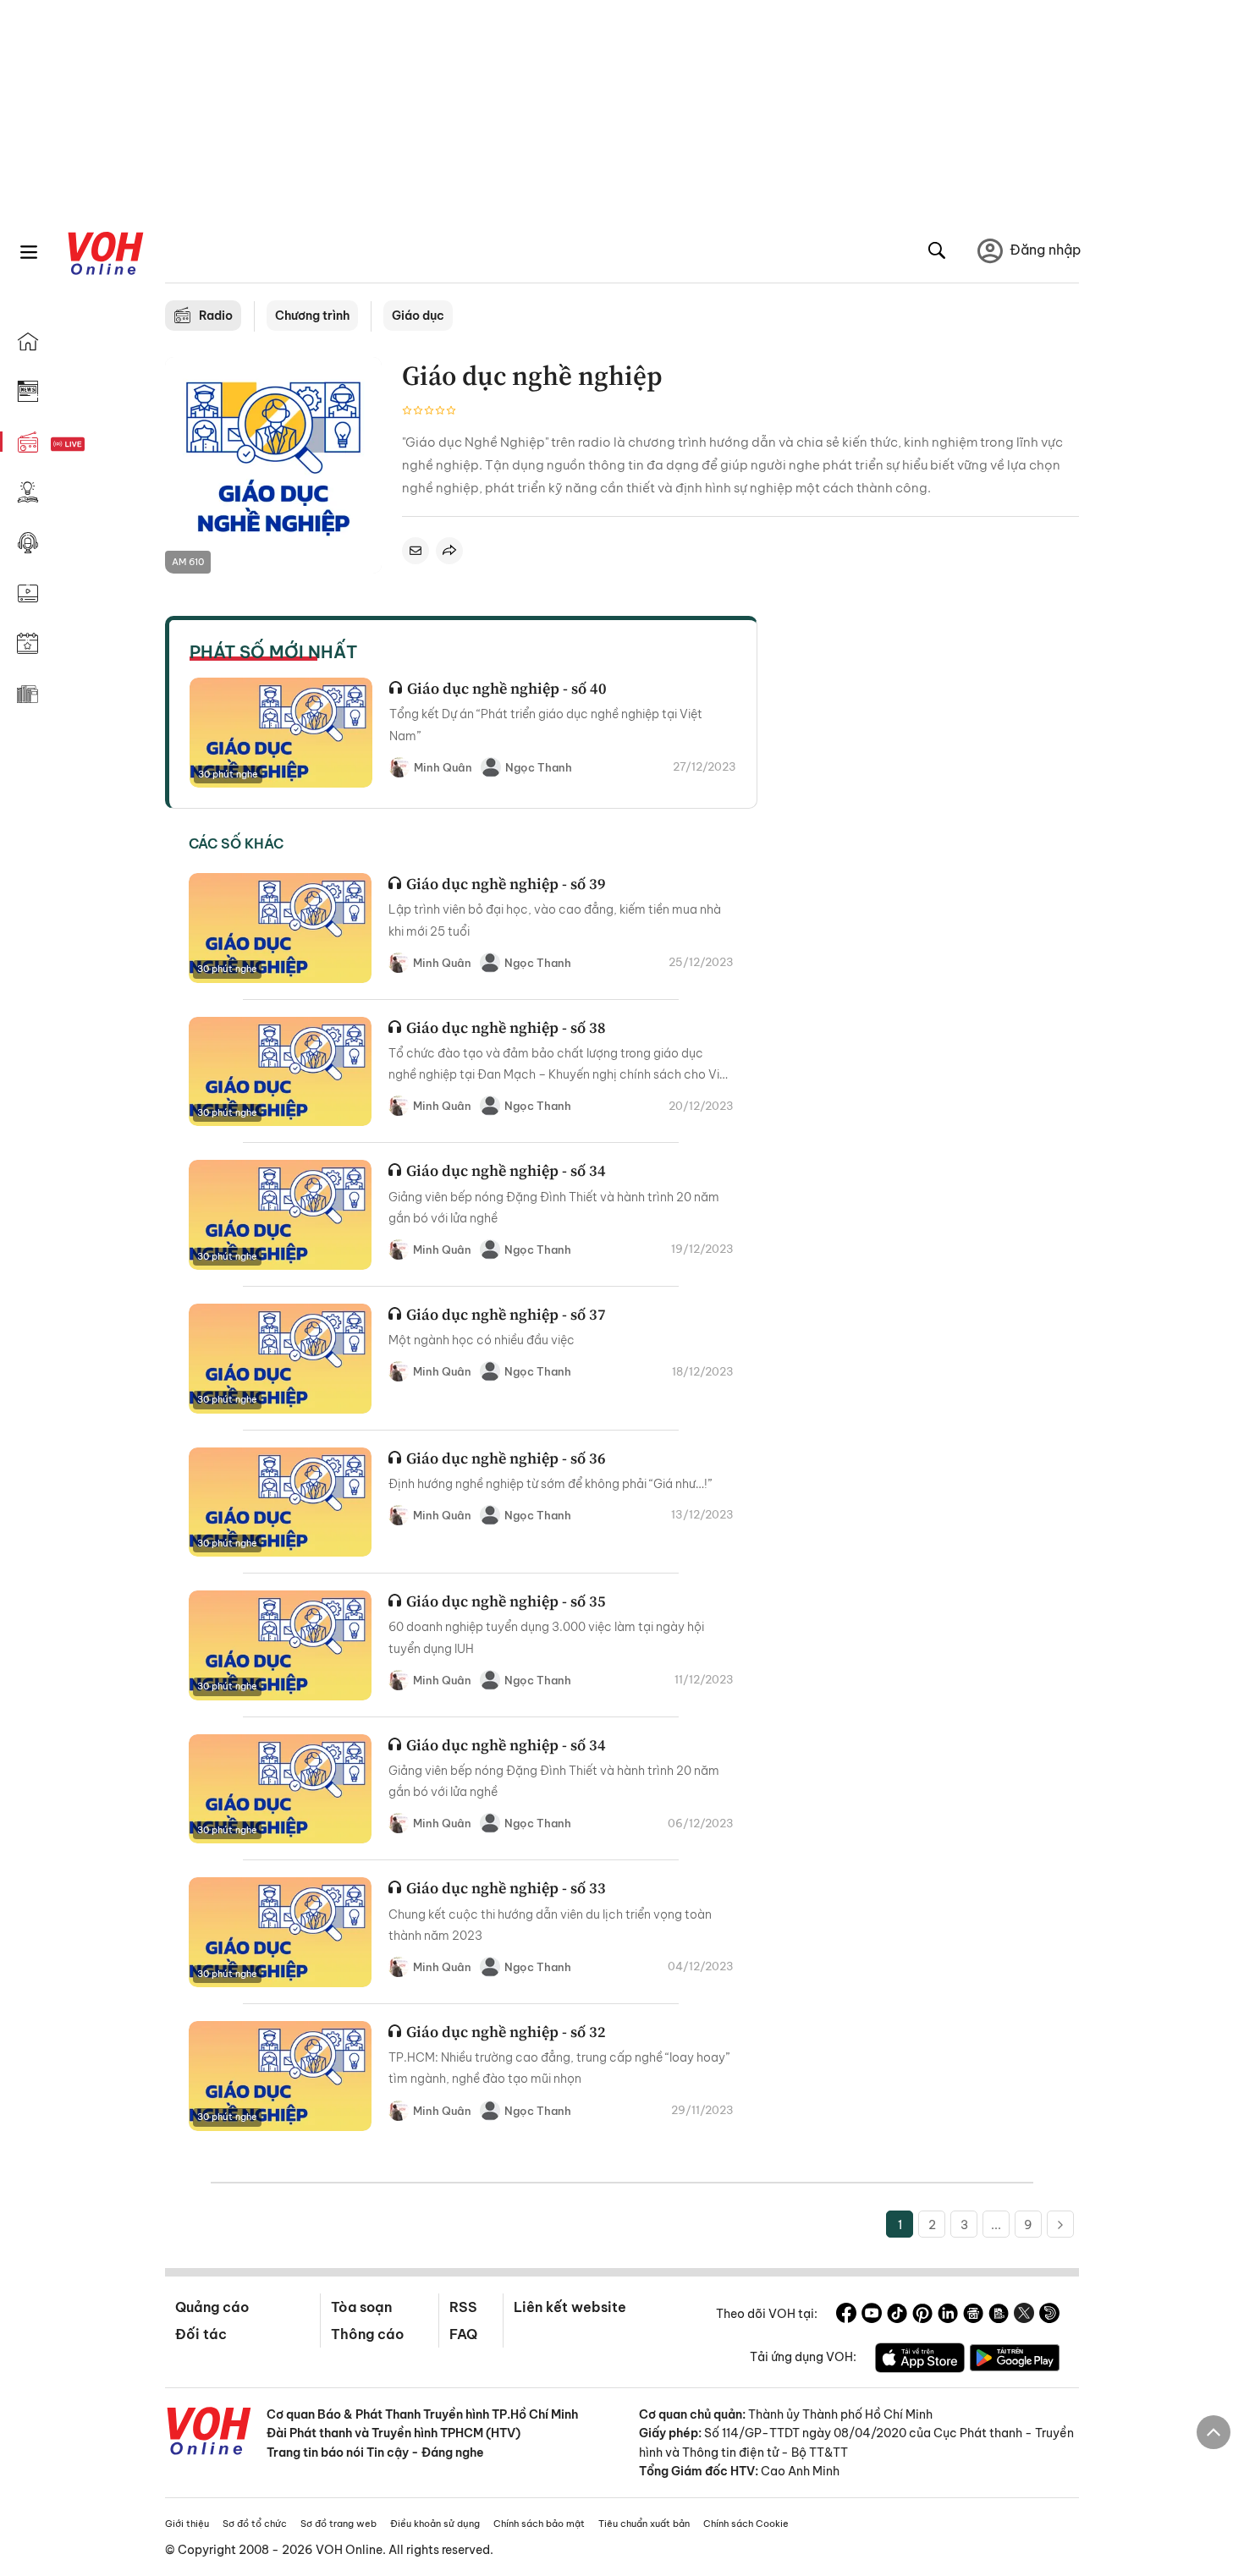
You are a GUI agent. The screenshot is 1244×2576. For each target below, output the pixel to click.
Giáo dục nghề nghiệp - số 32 (506, 2032)
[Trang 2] (1060, 2224)
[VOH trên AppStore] (920, 2360)
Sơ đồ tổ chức (255, 2524)
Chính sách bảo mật (539, 2524)
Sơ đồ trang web (339, 2524)
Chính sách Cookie (746, 2524)
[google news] (973, 2315)
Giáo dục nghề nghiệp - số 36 (506, 1458)
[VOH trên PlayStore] (1015, 2360)
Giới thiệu (187, 2524)
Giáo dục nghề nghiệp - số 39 (506, 884)
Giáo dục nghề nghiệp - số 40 (507, 688)
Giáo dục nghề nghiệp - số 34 (506, 1170)
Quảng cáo (212, 2307)
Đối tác (201, 2334)
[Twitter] (1024, 2315)
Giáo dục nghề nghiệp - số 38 (506, 1027)
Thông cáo (367, 2334)
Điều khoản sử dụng (435, 2524)
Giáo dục (418, 316)
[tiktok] (897, 2315)
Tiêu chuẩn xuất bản (644, 2524)
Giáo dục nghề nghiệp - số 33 (506, 1888)
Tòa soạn (361, 2307)
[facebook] (846, 2315)
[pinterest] (922, 2315)
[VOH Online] (209, 2433)
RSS (463, 2307)
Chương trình (312, 316)
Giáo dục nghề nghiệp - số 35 (506, 1601)
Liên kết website (570, 2307)
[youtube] (872, 2315)
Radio (216, 316)
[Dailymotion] (1049, 2315)
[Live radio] (97, 445)
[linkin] (948, 2315)
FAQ (463, 2334)
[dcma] (999, 2315)
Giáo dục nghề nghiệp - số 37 (506, 1314)
